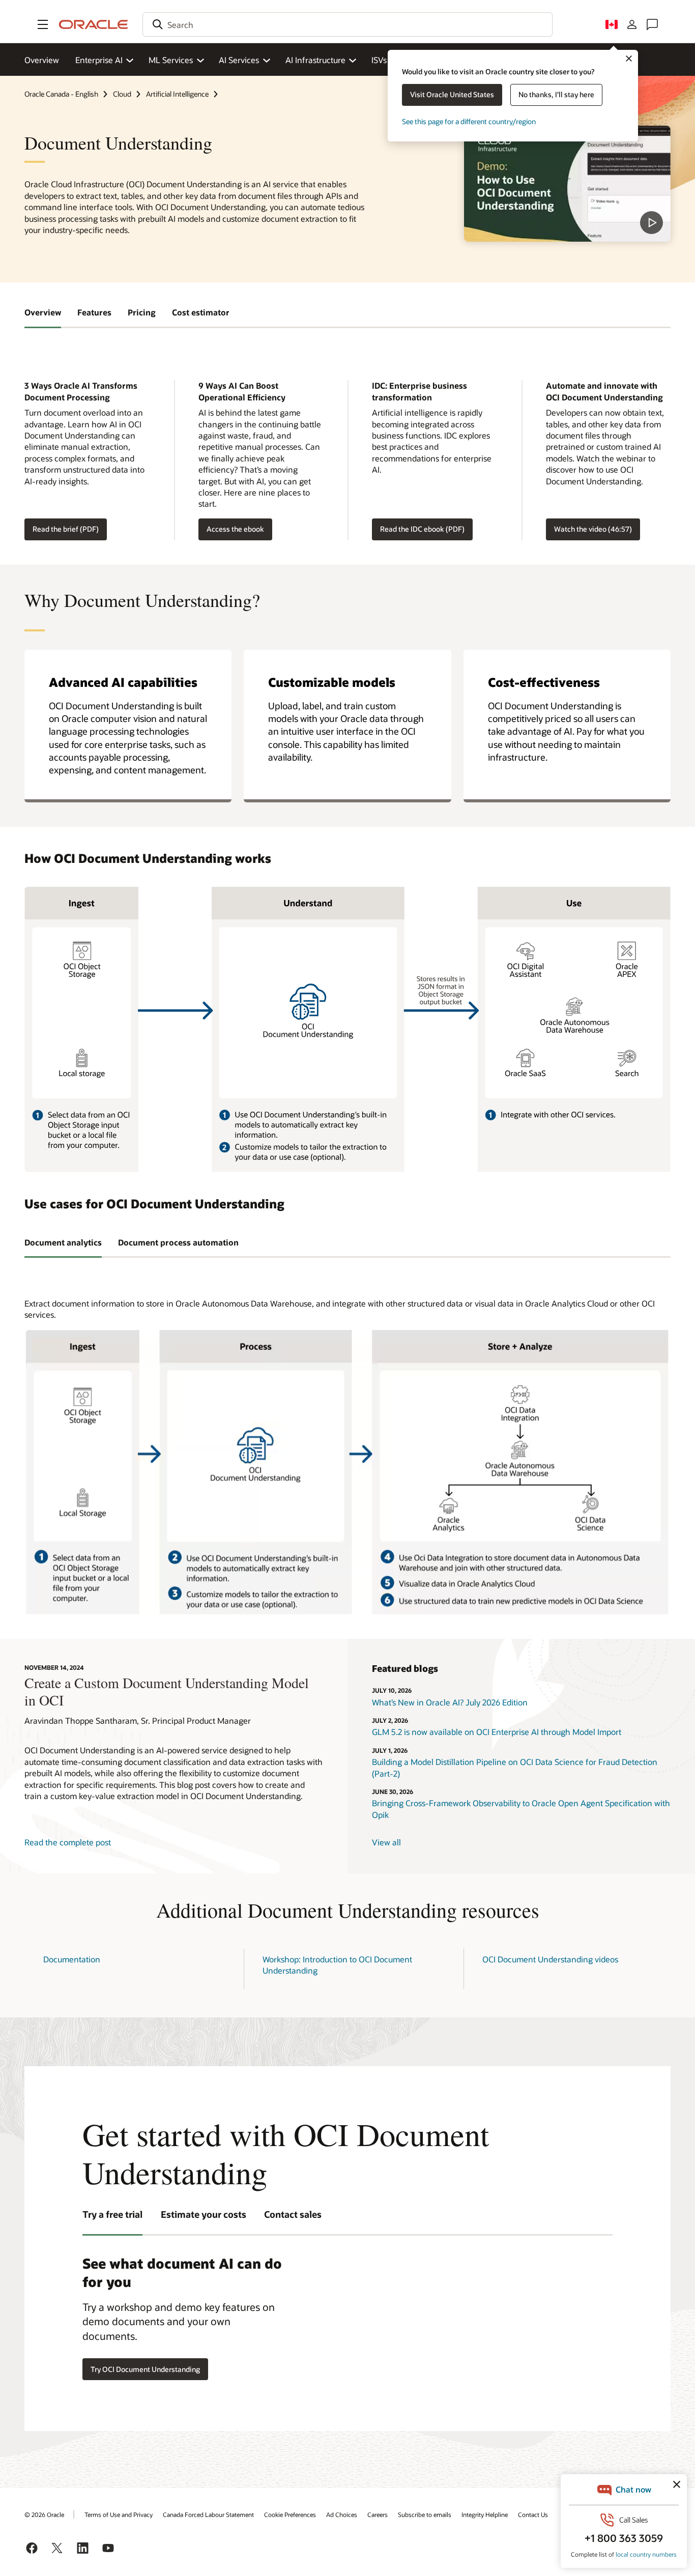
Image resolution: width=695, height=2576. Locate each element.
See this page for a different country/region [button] (469, 121)
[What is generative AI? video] (567, 184)
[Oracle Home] (94, 24)
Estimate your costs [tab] (204, 2214)
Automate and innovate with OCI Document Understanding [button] (604, 391)
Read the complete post (68, 1842)
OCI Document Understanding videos (550, 1959)
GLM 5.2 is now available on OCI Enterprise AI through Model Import (497, 1732)
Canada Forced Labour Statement (208, 2514)
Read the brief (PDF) (66, 529)
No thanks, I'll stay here (556, 94)
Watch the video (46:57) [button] (593, 529)
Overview (42, 60)
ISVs (379, 60)
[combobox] (347, 24)
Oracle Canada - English (61, 94)
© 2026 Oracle (44, 2514)
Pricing (142, 312)
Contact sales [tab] (293, 2214)
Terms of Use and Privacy (119, 2514)
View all (386, 1842)
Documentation (72, 1959)
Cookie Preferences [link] (290, 2514)
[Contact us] (652, 24)
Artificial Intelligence (177, 94)
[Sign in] (632, 24)
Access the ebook (235, 529)
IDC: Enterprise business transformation (419, 391)
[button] (43, 24)
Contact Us (533, 2514)
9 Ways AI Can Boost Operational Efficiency (242, 391)
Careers (378, 2514)
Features (94, 312)
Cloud (122, 94)
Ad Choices (342, 2514)
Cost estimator (201, 312)
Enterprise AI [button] (99, 60)
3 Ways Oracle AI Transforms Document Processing (81, 391)
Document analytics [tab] (63, 1242)
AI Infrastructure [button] (315, 60)
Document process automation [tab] (178, 1242)
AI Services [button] (239, 60)
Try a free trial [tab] (112, 2214)
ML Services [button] (171, 60)
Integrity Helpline (485, 2514)
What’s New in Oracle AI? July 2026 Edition (451, 1702)
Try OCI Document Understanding (145, 2369)
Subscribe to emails (425, 2514)
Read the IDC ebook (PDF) (422, 529)
